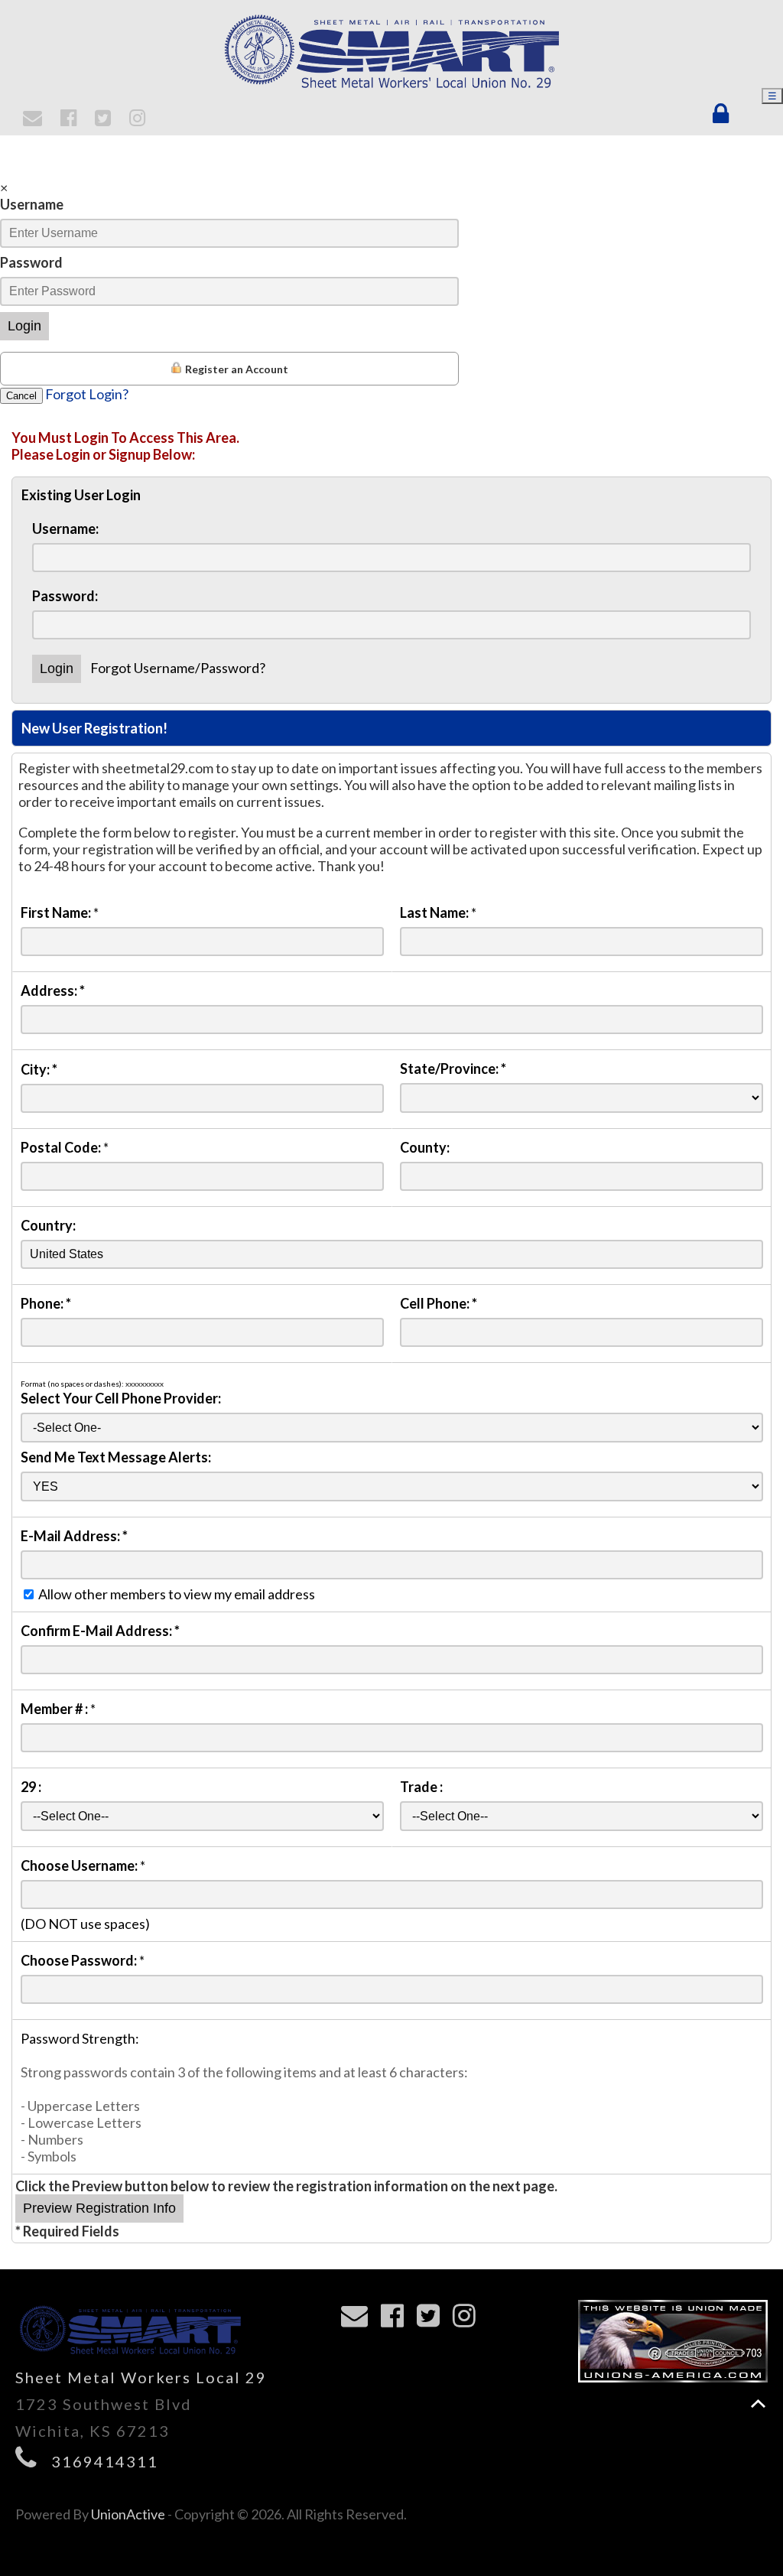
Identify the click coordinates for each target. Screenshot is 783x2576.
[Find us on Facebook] (71, 119)
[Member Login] (724, 114)
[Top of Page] (758, 2404)
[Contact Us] (35, 119)
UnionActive (128, 2514)
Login (24, 326)
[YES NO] (392, 1485)
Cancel (21, 396)
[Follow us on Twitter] (105, 119)
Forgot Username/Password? (178, 668)
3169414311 (105, 2461)
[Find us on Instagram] (140, 119)
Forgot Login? (87, 394)
